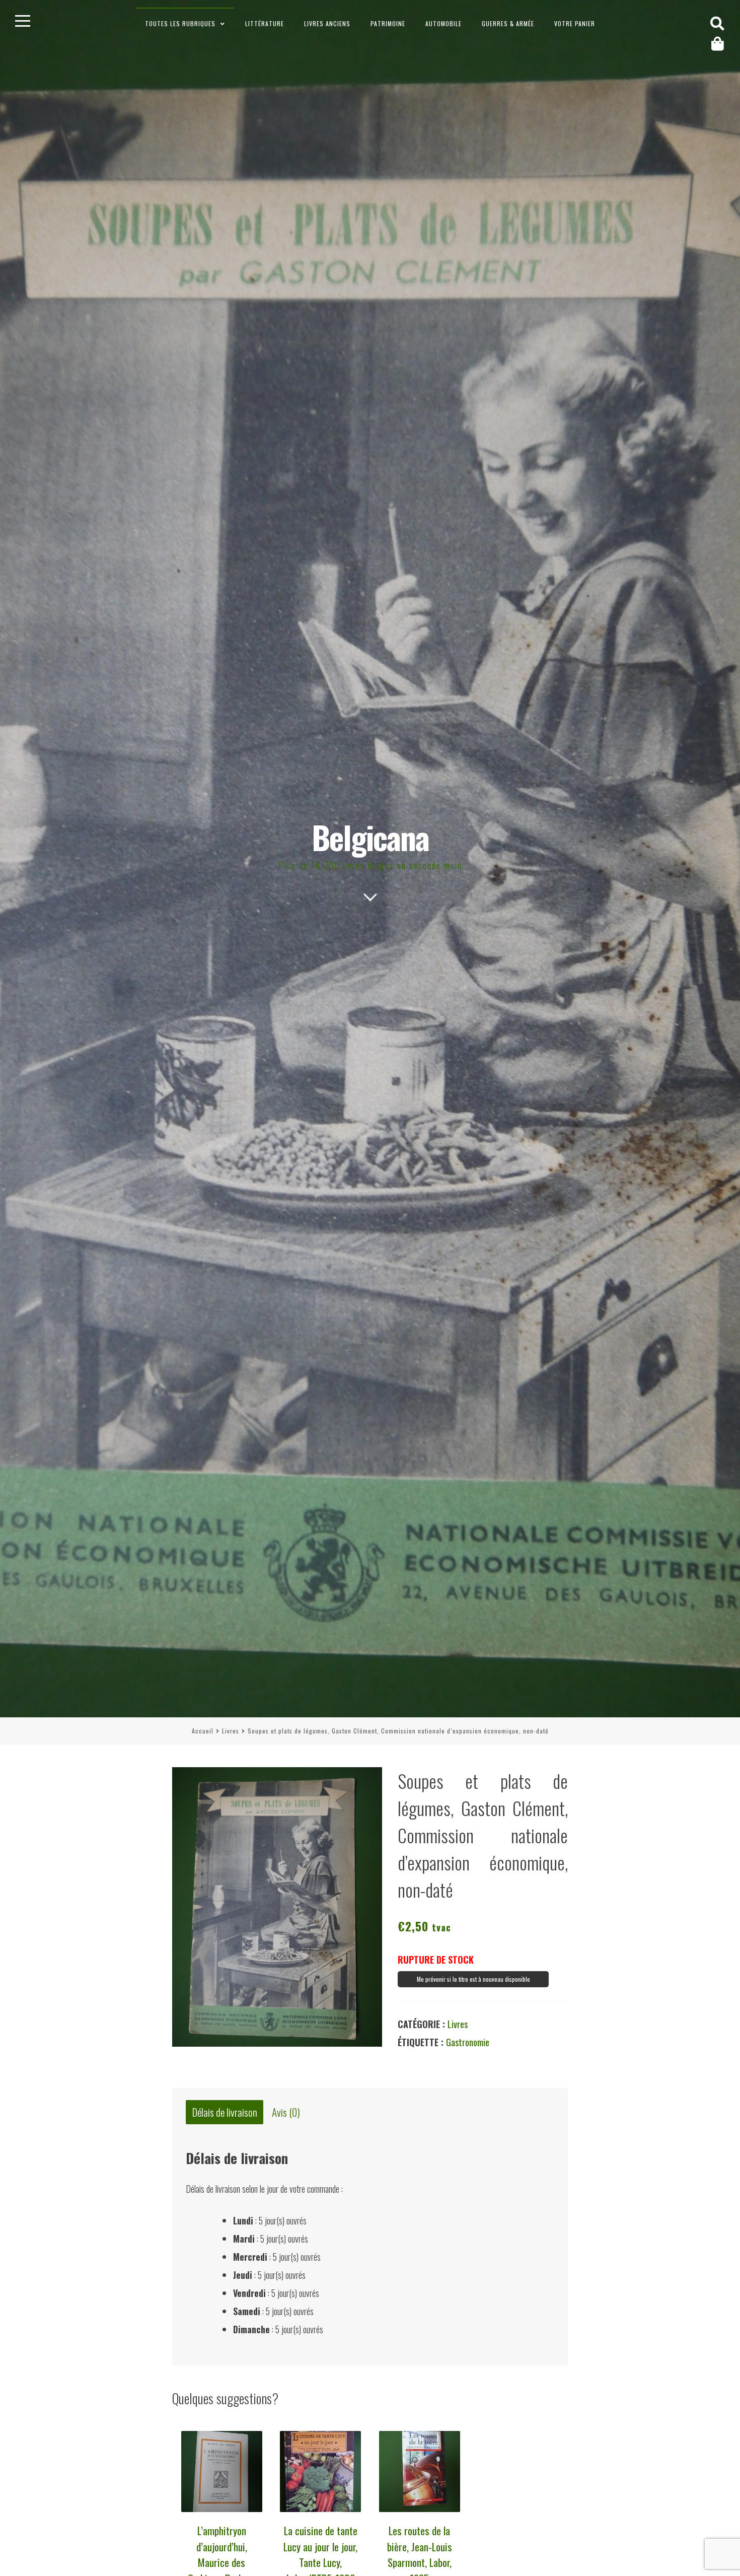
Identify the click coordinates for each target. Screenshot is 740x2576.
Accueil (203, 1731)
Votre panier (575, 23)
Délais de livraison (225, 2112)
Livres (231, 1731)
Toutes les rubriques (180, 23)
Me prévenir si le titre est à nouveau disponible (473, 1979)
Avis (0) (286, 2112)
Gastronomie (468, 2042)
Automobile (443, 23)
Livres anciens (327, 23)
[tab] (225, 2112)
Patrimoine (388, 23)
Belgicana (370, 837)
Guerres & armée (508, 23)
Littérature (265, 23)
